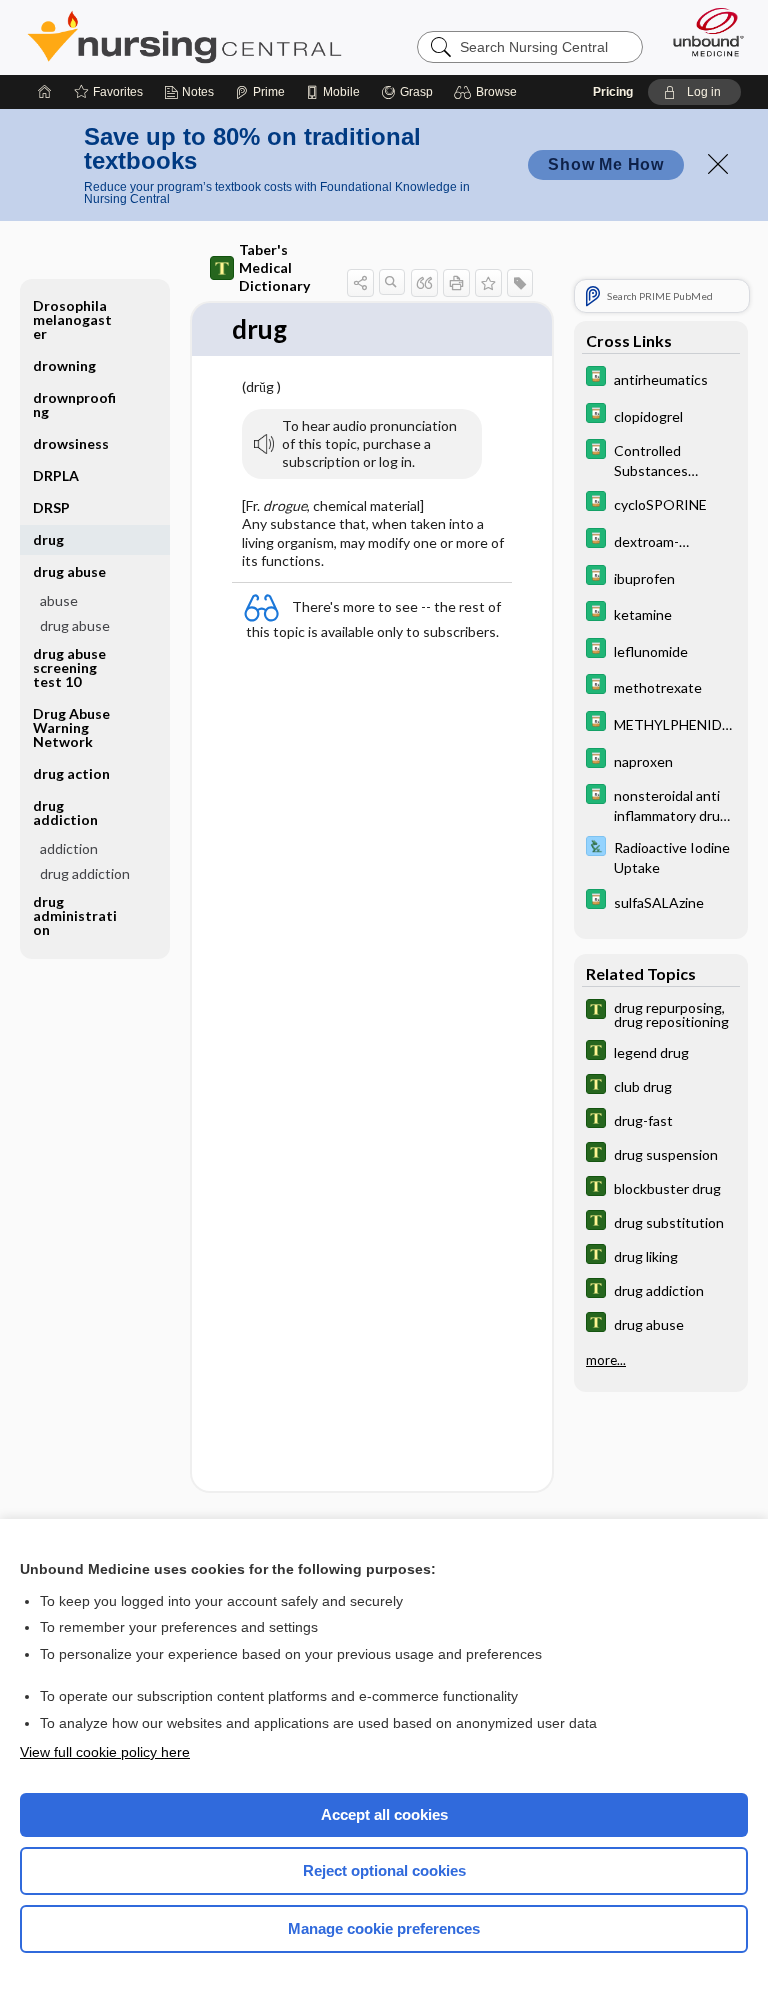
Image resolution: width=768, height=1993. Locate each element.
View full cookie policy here (105, 1752)
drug (48, 539)
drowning (64, 365)
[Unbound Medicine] (702, 32)
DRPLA (56, 475)
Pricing (613, 92)
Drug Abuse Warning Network (71, 727)
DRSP (51, 507)
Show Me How (606, 164)
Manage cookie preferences (384, 1928)
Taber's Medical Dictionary (274, 267)
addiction (69, 848)
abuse (59, 600)
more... (606, 1360)
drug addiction (85, 873)
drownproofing (74, 404)
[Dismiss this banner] (718, 164)
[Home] (45, 92)
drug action (71, 773)
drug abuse (75, 625)
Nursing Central (184, 37)
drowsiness (71, 443)
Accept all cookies (384, 1814)
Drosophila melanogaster (72, 319)
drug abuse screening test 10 (69, 667)
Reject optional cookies (384, 1870)
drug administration (75, 915)
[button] (488, 92)
